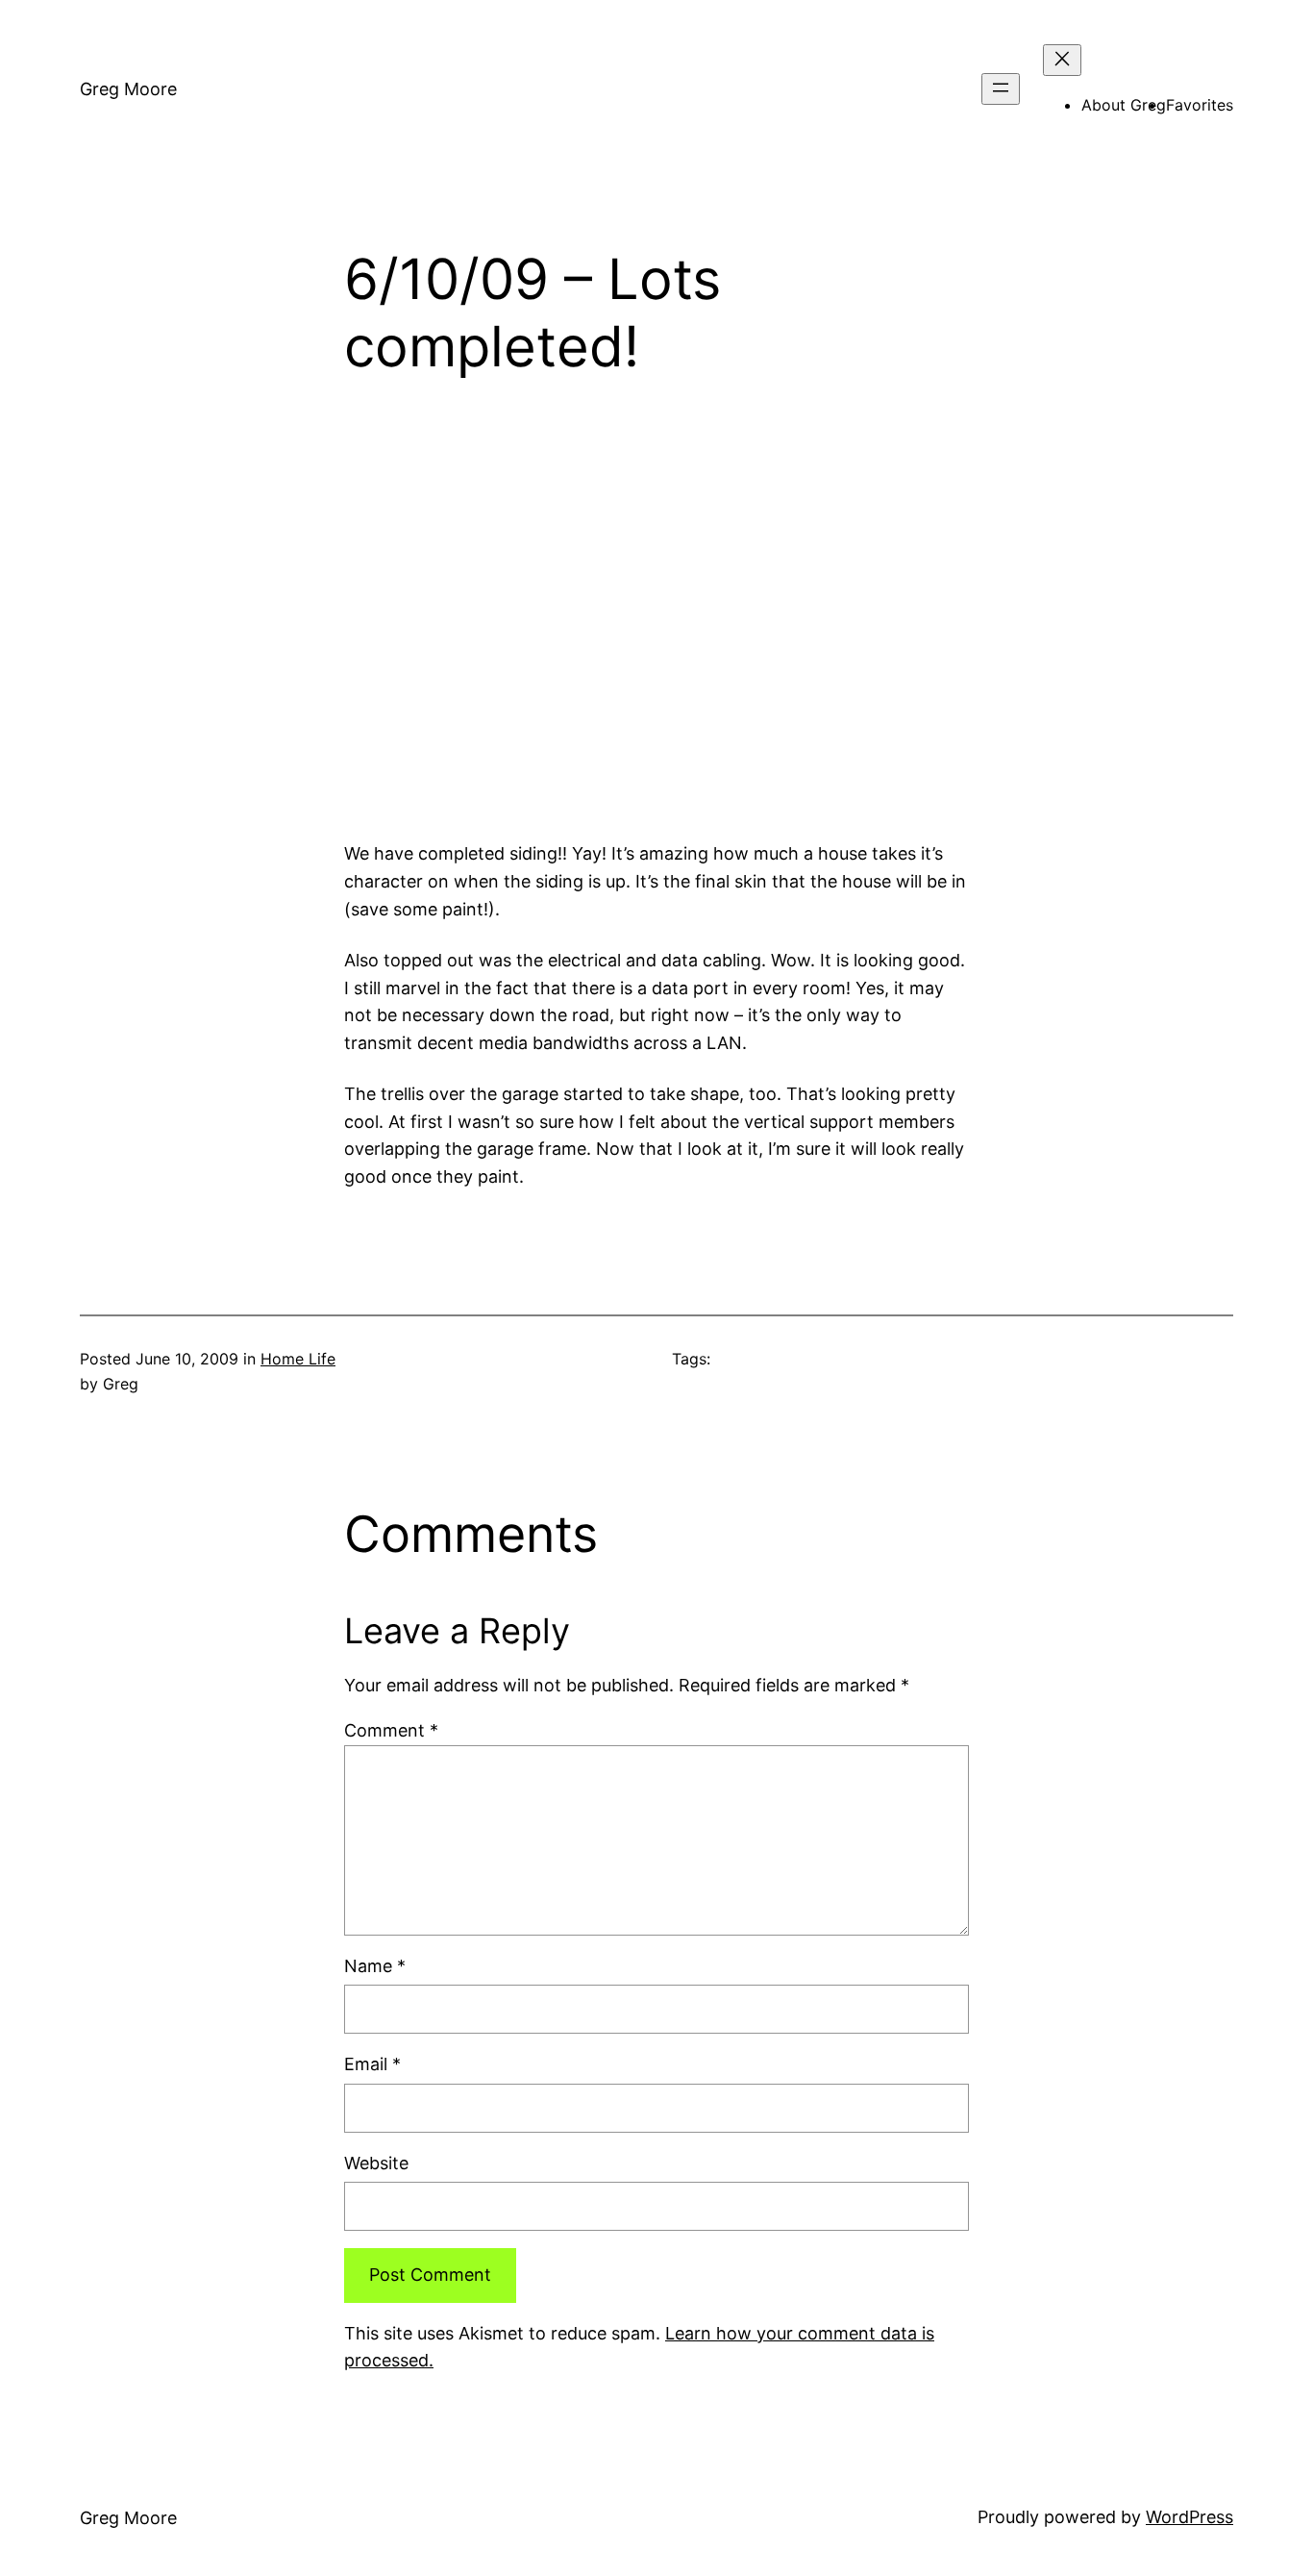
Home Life (298, 1359)
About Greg (1124, 105)
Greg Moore (128, 89)
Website (376, 2163)
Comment (391, 1730)
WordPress (1189, 2517)
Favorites (1200, 105)
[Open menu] (1001, 89)
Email (372, 2064)
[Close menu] (1062, 60)
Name (375, 1966)
